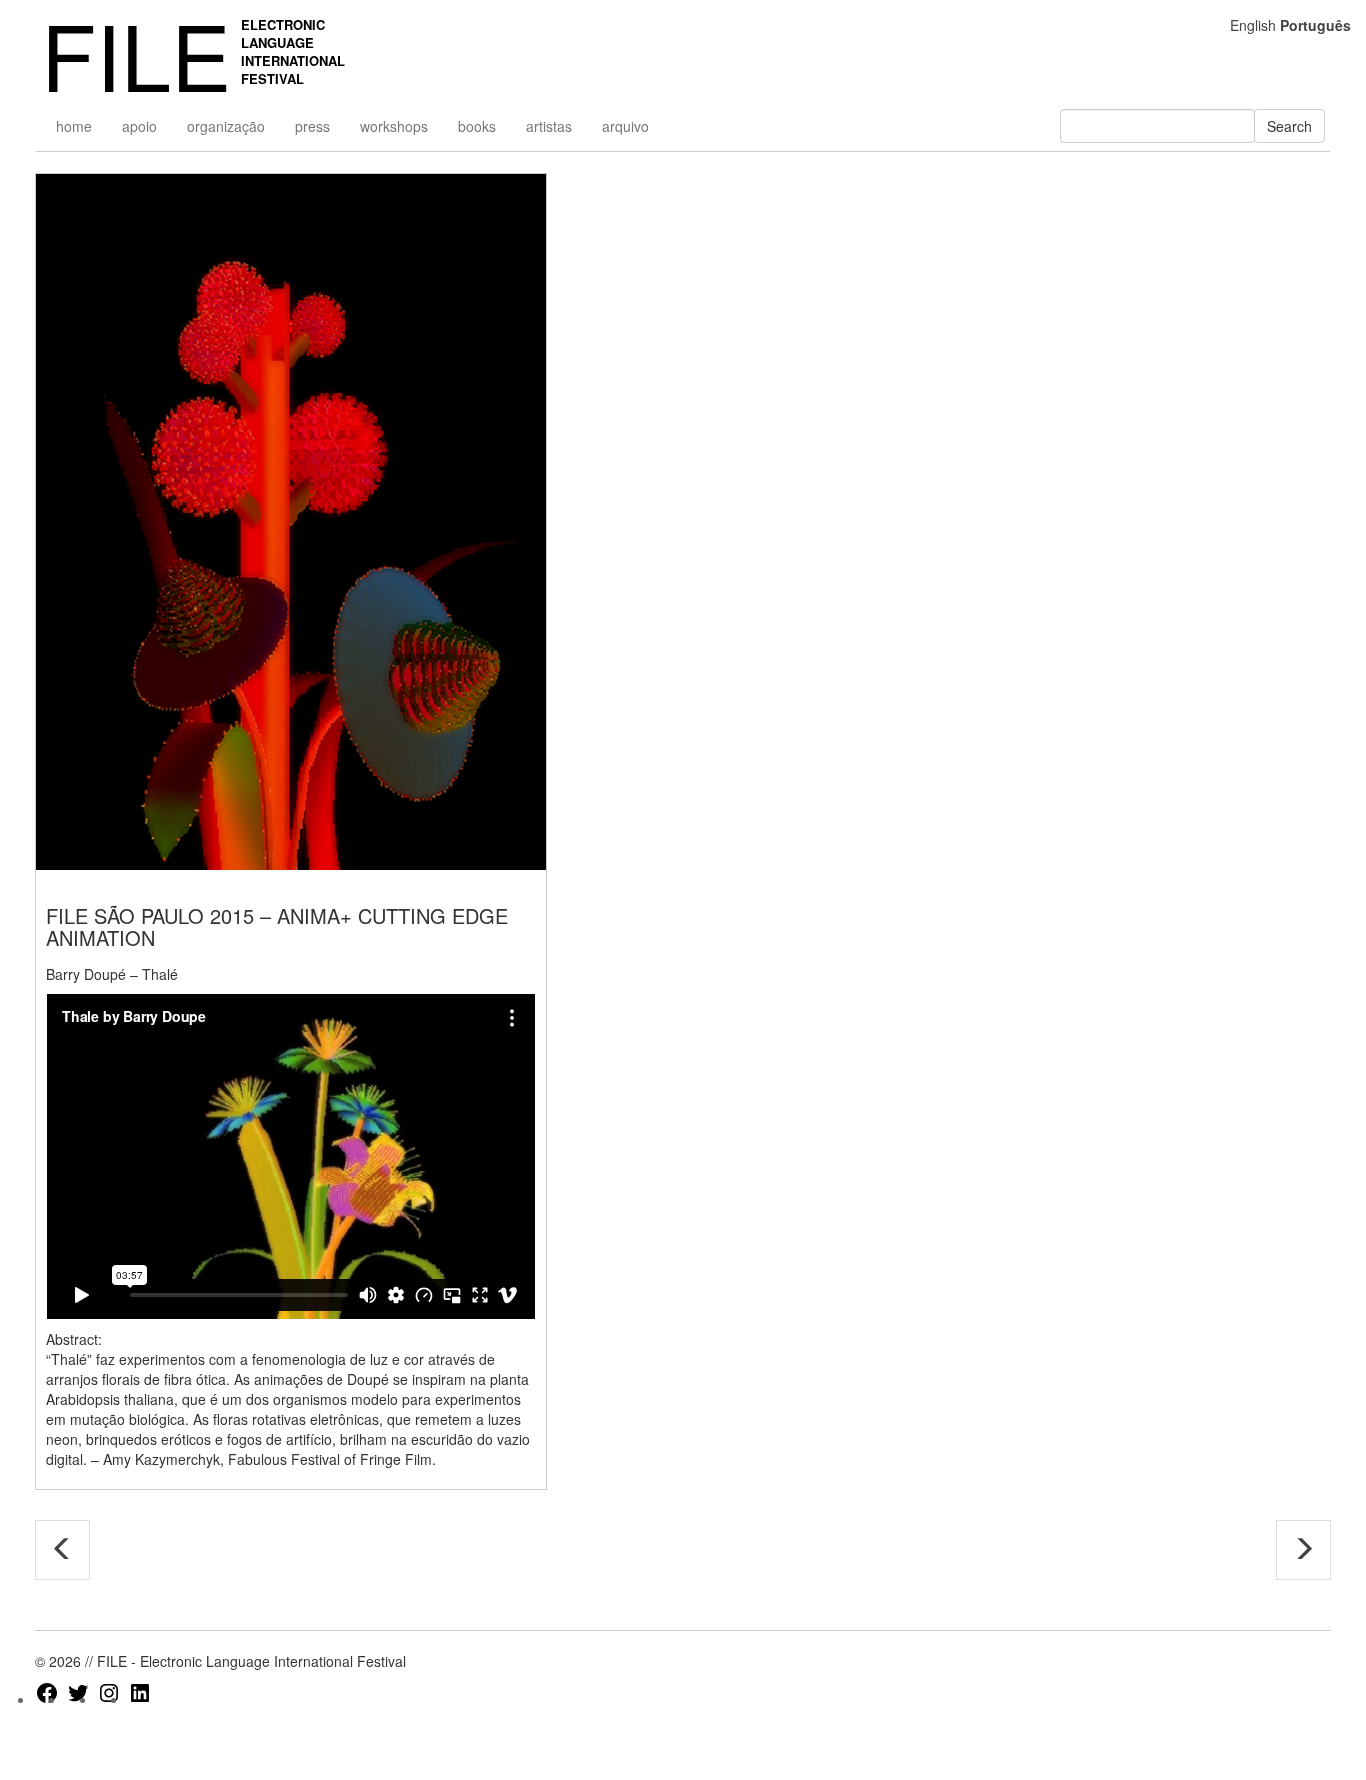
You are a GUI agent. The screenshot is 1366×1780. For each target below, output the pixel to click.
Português (1315, 25)
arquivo (625, 126)
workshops (394, 126)
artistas (549, 126)
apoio (139, 126)
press (312, 126)
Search (1289, 126)
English (1253, 25)
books (477, 126)
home (74, 126)
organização (226, 126)
